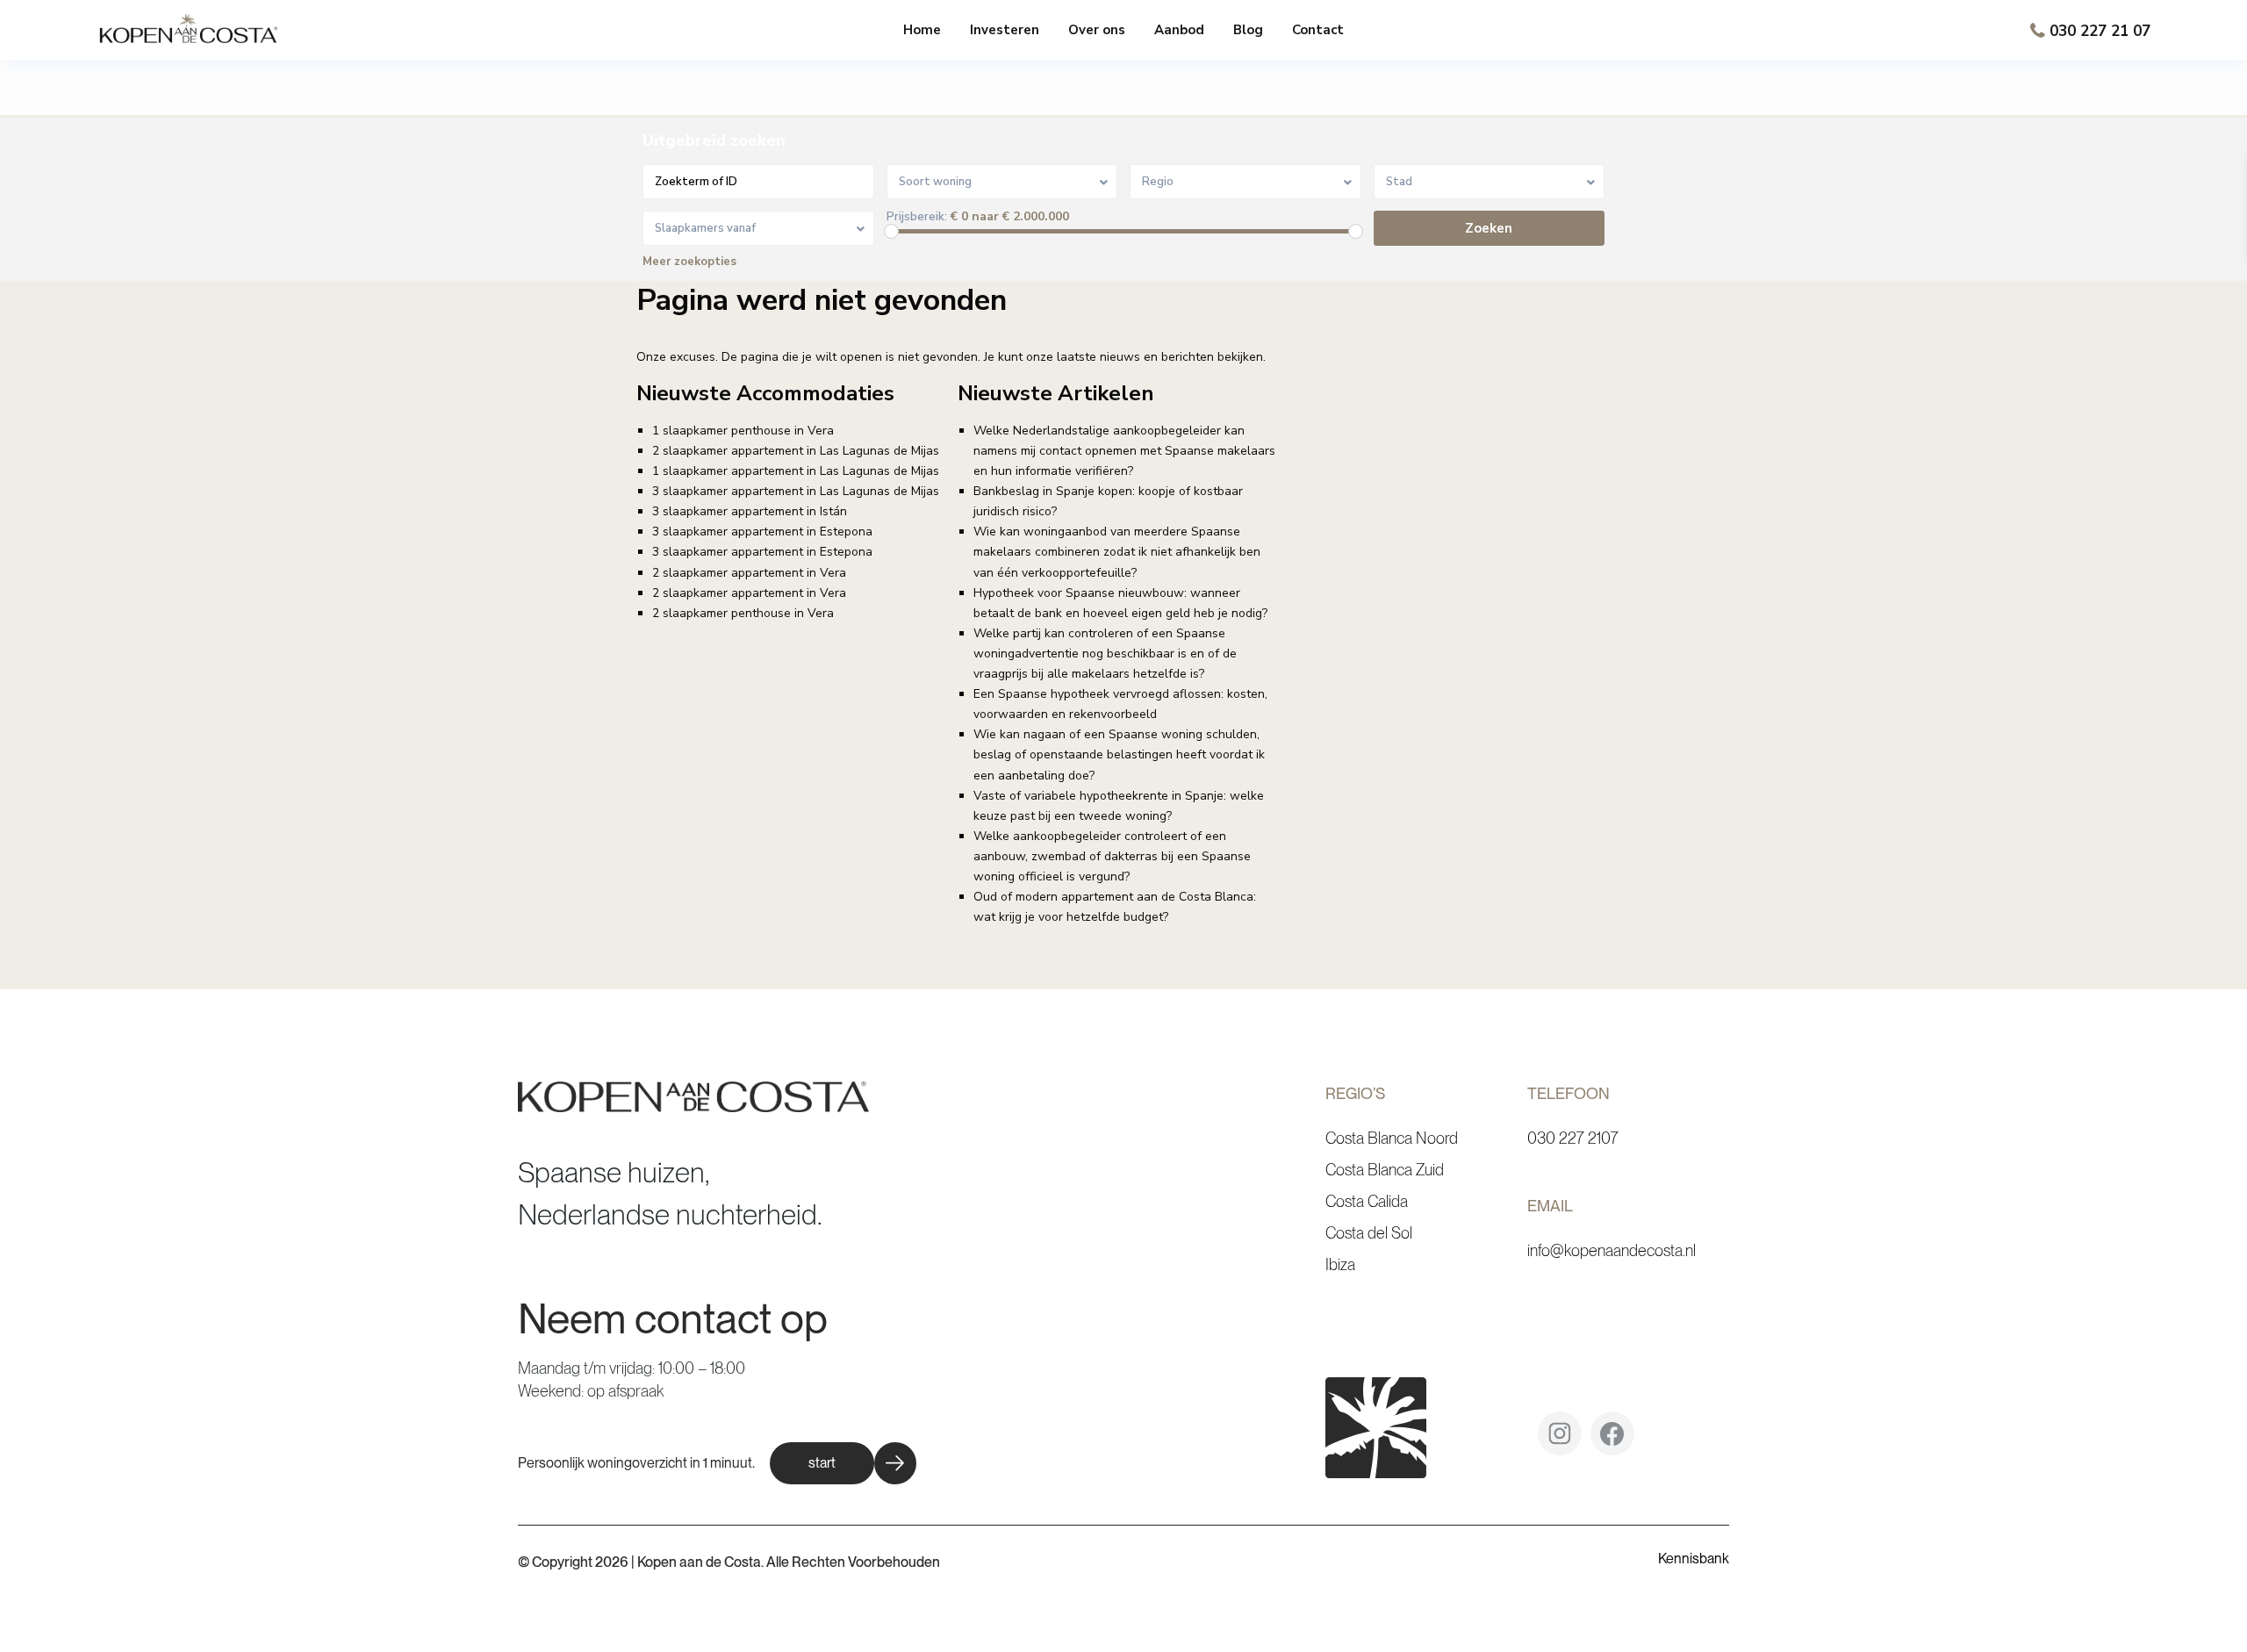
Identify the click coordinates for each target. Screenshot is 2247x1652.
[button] (843, 1463)
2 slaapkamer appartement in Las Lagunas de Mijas (796, 451)
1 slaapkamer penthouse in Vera (743, 431)
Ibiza (1340, 1264)
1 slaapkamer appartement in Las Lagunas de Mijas (796, 471)
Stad (1399, 182)
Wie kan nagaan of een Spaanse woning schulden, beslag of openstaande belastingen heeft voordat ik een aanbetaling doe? (1119, 754)
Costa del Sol (1369, 1233)
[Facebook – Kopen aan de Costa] (1612, 1440)
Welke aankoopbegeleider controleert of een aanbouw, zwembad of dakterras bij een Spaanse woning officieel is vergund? (1112, 856)
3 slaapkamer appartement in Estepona (762, 532)
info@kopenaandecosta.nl (1612, 1250)
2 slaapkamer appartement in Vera (749, 573)
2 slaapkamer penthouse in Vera (743, 613)
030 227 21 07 (2100, 31)
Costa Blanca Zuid (1385, 1170)
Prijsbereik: (917, 217)
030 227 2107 (1573, 1138)
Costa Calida (1367, 1201)
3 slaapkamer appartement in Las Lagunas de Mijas (796, 491)
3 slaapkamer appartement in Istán (750, 511)
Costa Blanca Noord (1392, 1138)
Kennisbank (1694, 1559)
